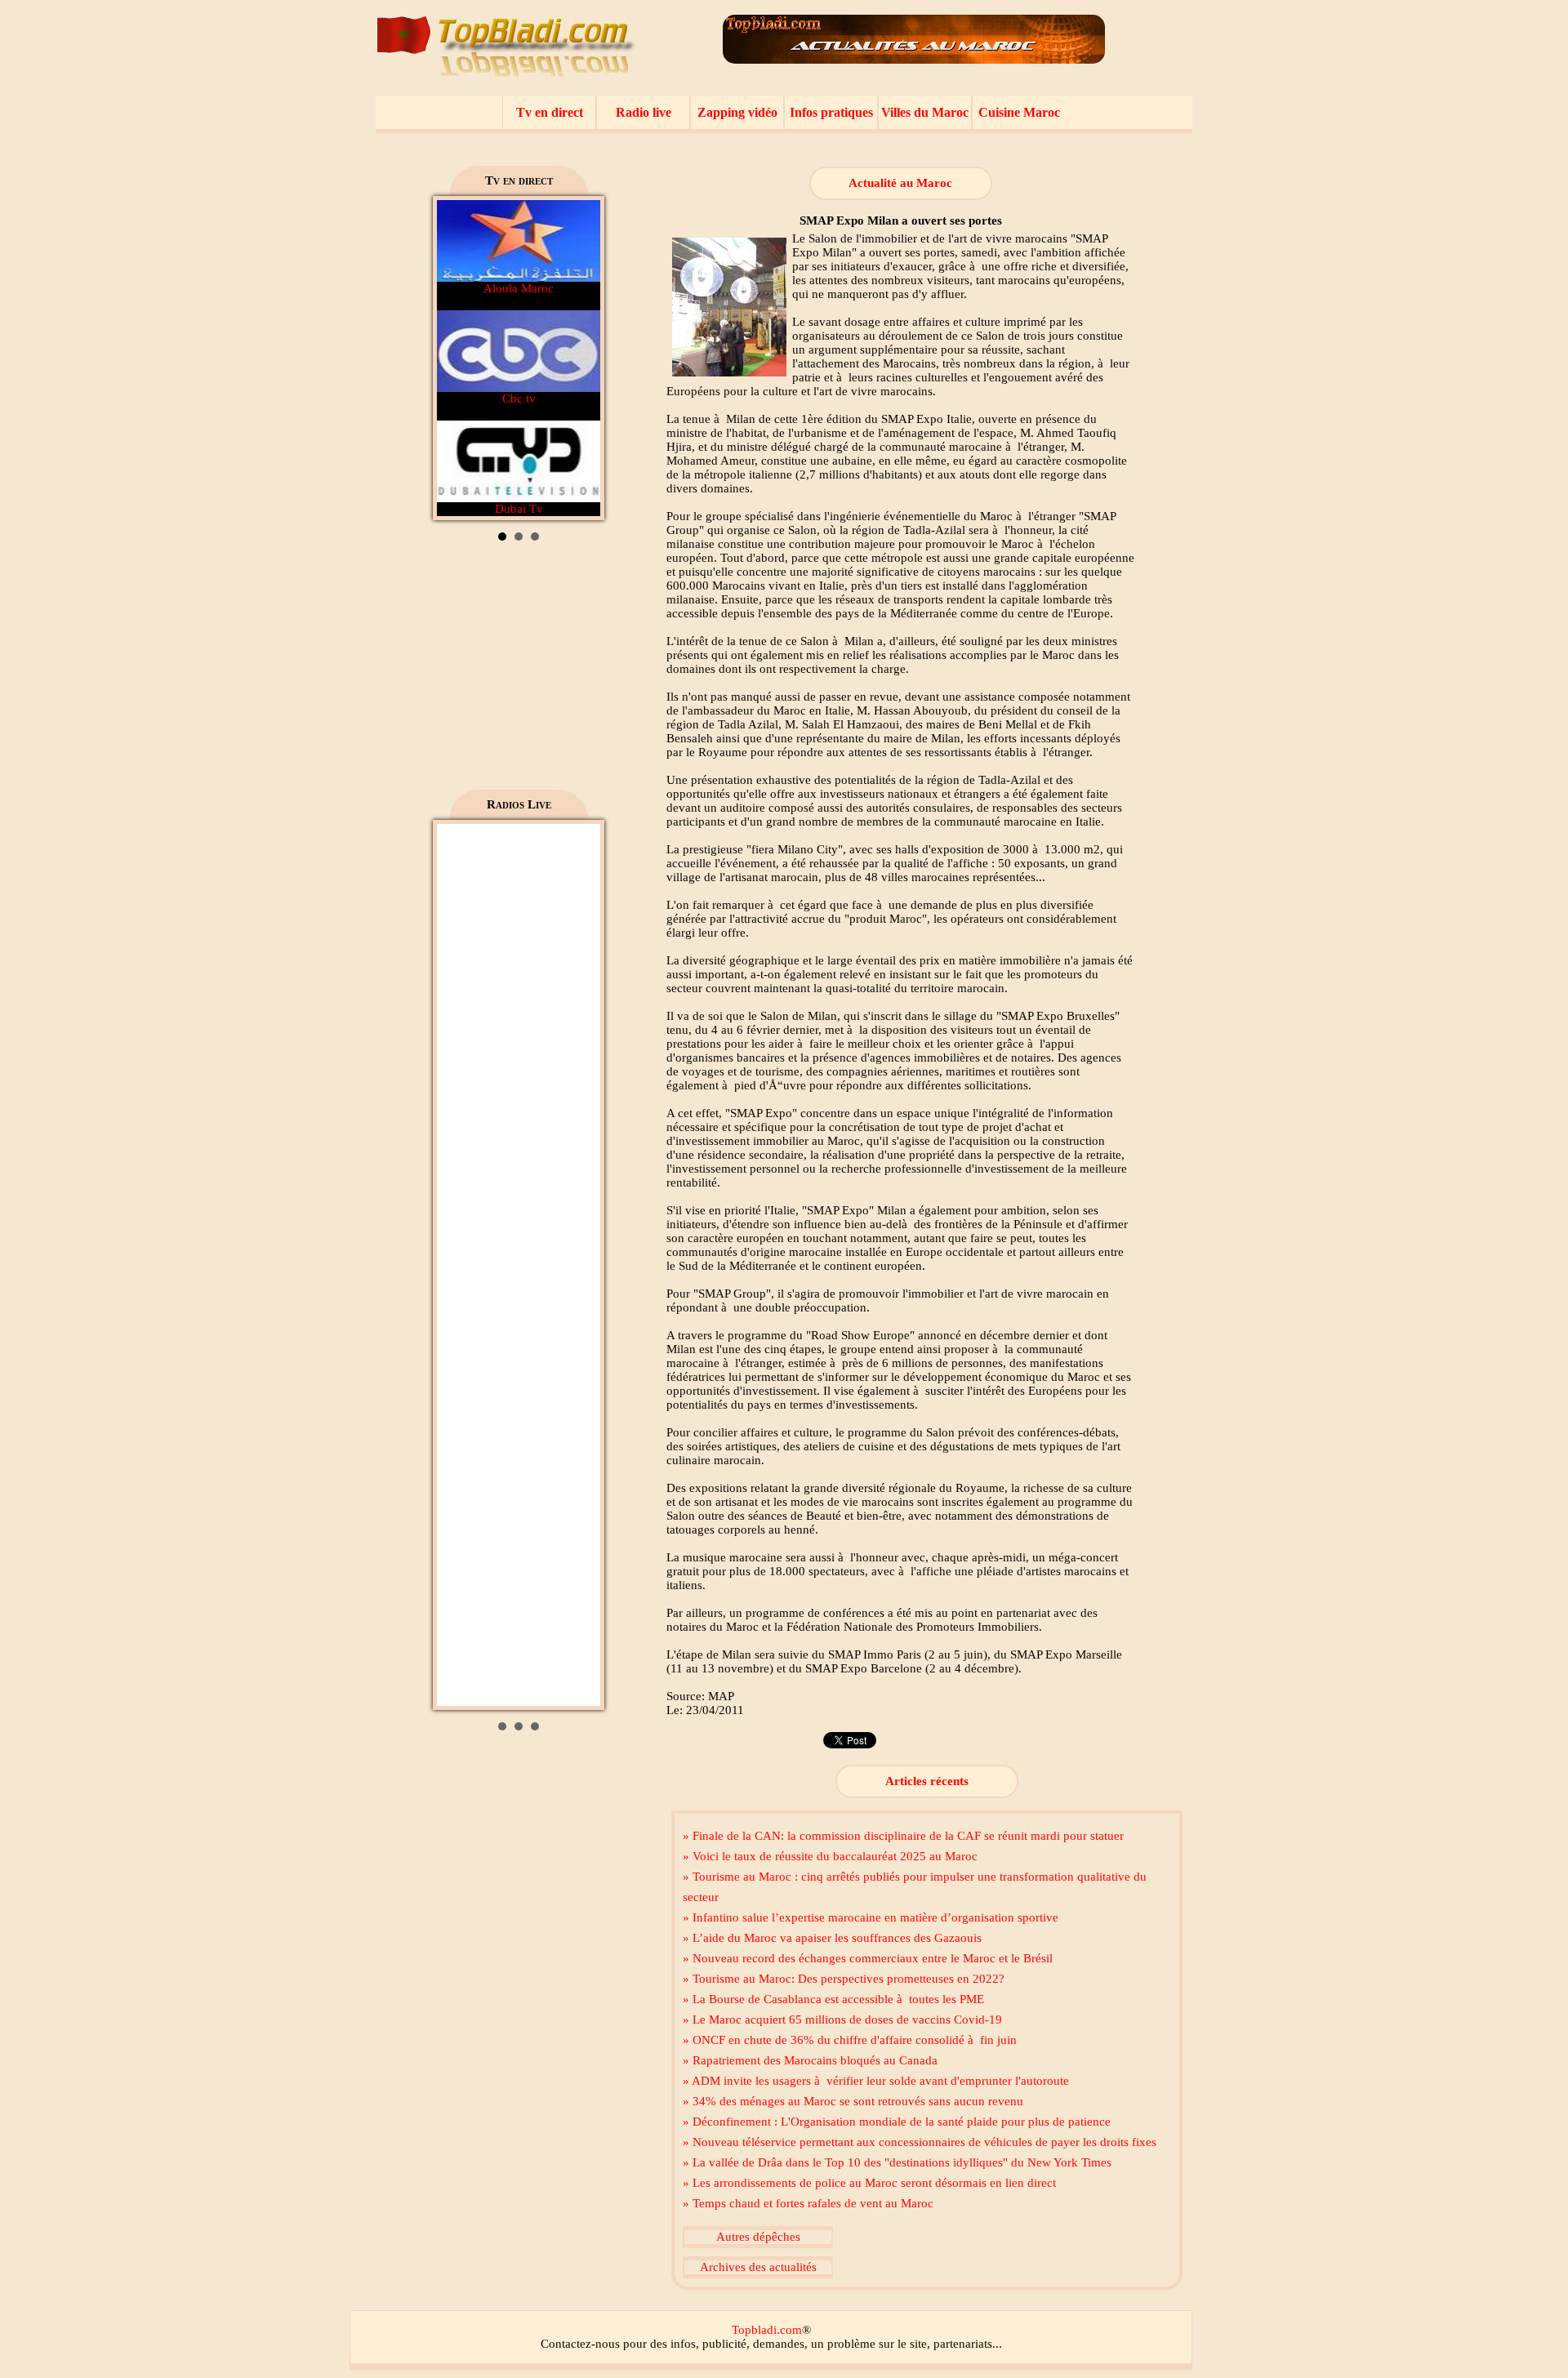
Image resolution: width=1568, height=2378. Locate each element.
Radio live (644, 112)
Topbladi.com (767, 2330)
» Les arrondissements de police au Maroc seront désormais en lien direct (869, 2183)
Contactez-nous (580, 2344)
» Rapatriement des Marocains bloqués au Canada (810, 2060)
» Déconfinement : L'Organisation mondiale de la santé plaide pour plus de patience (897, 2122)
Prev (458, 358)
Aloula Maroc (519, 288)
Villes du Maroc (925, 112)
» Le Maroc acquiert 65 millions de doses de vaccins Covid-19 (842, 2020)
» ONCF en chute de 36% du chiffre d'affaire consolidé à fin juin (850, 2040)
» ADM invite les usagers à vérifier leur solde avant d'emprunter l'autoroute (876, 2081)
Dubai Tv (519, 509)
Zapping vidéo (737, 112)
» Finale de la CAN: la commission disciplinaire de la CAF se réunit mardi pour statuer (903, 1836)
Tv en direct (550, 112)
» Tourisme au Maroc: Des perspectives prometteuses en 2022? (844, 1979)
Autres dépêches (758, 2237)
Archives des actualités (758, 2267)
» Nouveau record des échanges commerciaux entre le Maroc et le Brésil (868, 1958)
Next (579, 358)
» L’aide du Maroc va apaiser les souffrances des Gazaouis (832, 1938)
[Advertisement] (519, 671)
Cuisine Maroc (1019, 112)
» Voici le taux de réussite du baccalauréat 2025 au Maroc (830, 1856)
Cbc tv (519, 399)
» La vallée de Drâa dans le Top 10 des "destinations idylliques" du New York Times (897, 2162)
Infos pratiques (831, 112)
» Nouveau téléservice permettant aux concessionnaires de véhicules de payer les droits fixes (920, 2142)
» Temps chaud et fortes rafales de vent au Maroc (808, 2203)
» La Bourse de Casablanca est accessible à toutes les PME (833, 1999)
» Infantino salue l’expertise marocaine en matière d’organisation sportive (871, 1917)
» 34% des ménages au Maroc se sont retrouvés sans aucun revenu (853, 2101)
